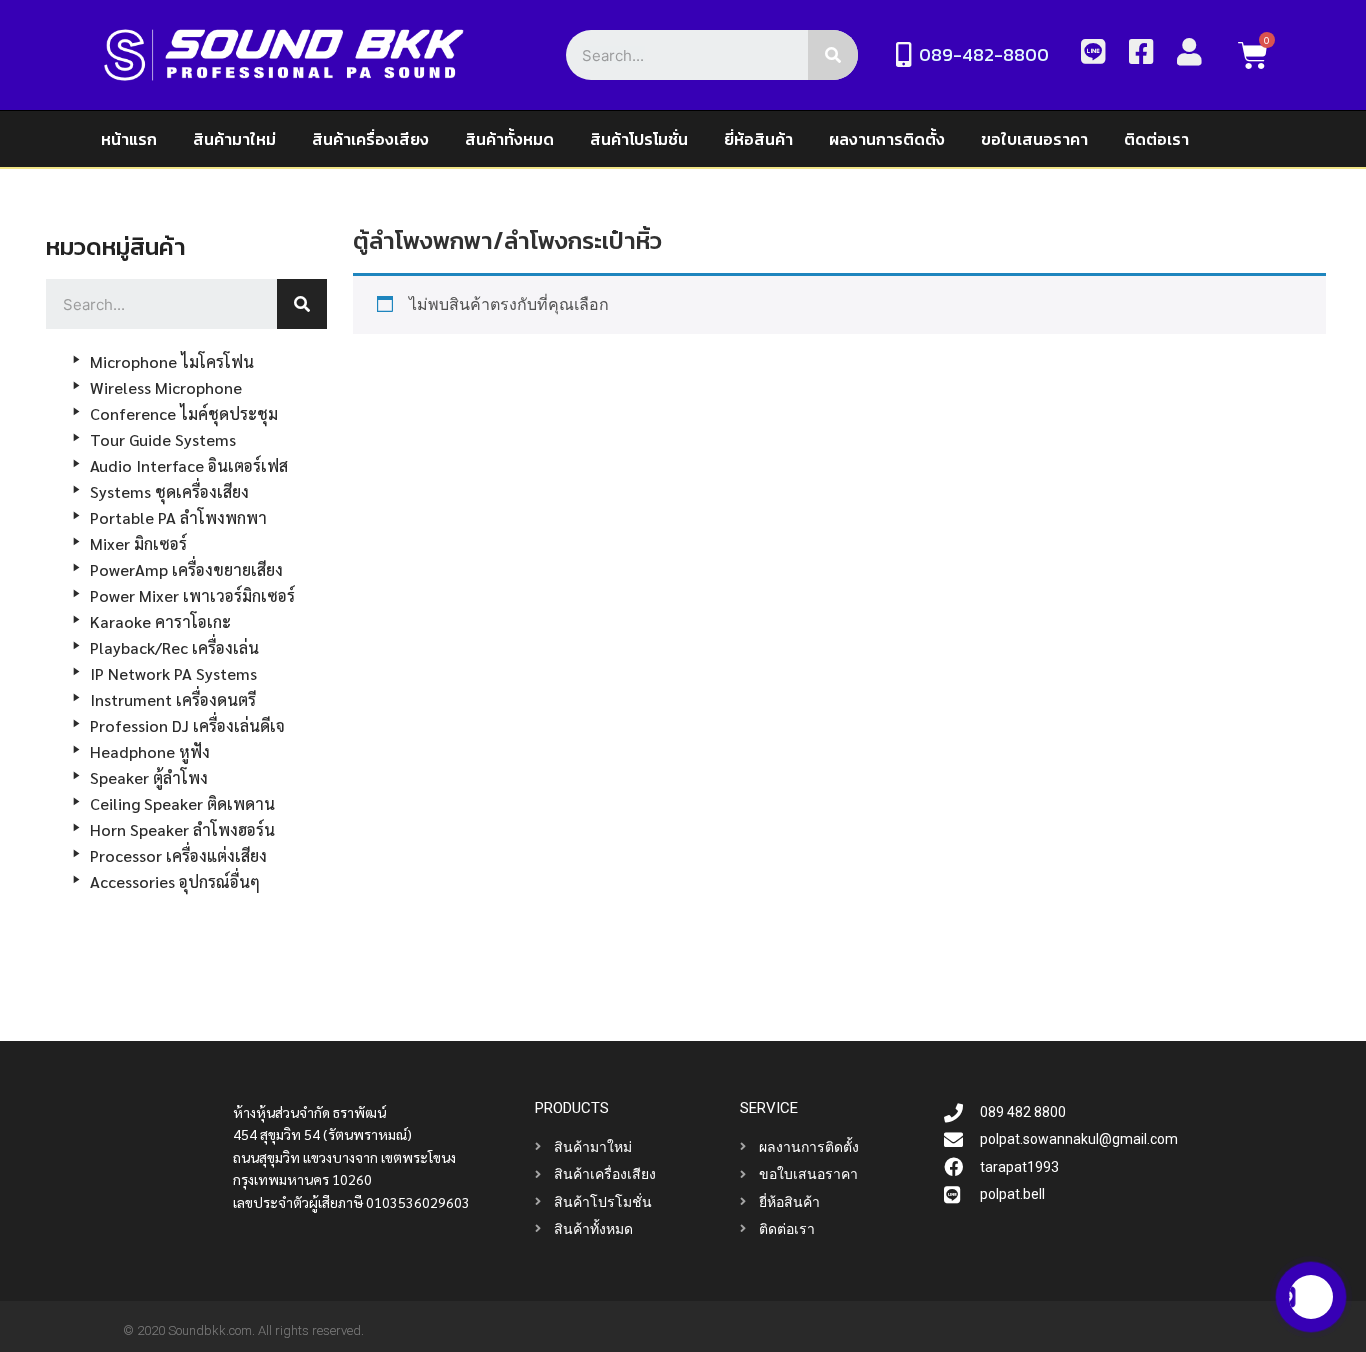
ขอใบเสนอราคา (1034, 139)
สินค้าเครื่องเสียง (370, 139)
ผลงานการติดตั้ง (887, 139)
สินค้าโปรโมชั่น (639, 139)
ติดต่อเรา (1156, 139)
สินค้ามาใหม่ (234, 139)
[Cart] (1253, 55)
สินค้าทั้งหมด (509, 139)
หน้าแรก (129, 139)
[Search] (833, 55)
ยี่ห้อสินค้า (758, 139)
